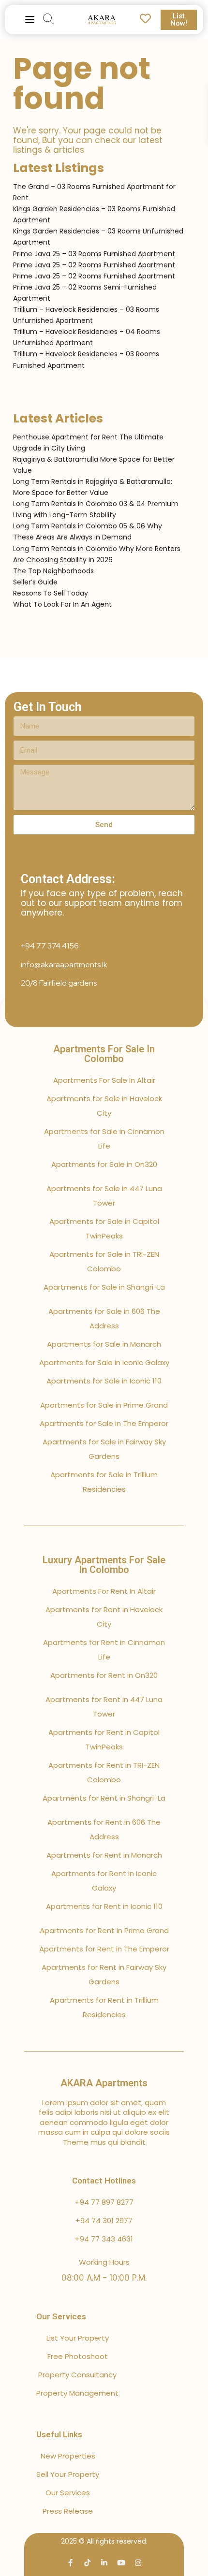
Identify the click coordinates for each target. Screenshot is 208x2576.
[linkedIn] (104, 2563)
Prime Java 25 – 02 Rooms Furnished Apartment (94, 265)
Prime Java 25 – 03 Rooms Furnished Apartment (94, 254)
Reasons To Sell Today (51, 593)
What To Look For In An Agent (62, 604)
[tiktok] (87, 2563)
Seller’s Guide (35, 582)
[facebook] (70, 2563)
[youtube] (121, 2563)
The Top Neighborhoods (53, 571)
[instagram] (138, 2563)
